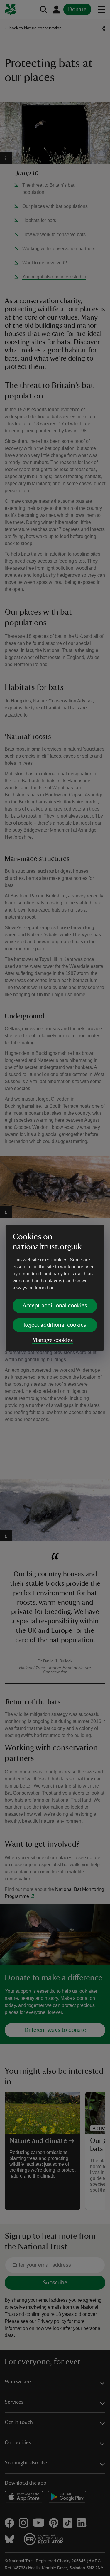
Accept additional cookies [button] (55, 1306)
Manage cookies (53, 1340)
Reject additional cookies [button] (55, 1325)
